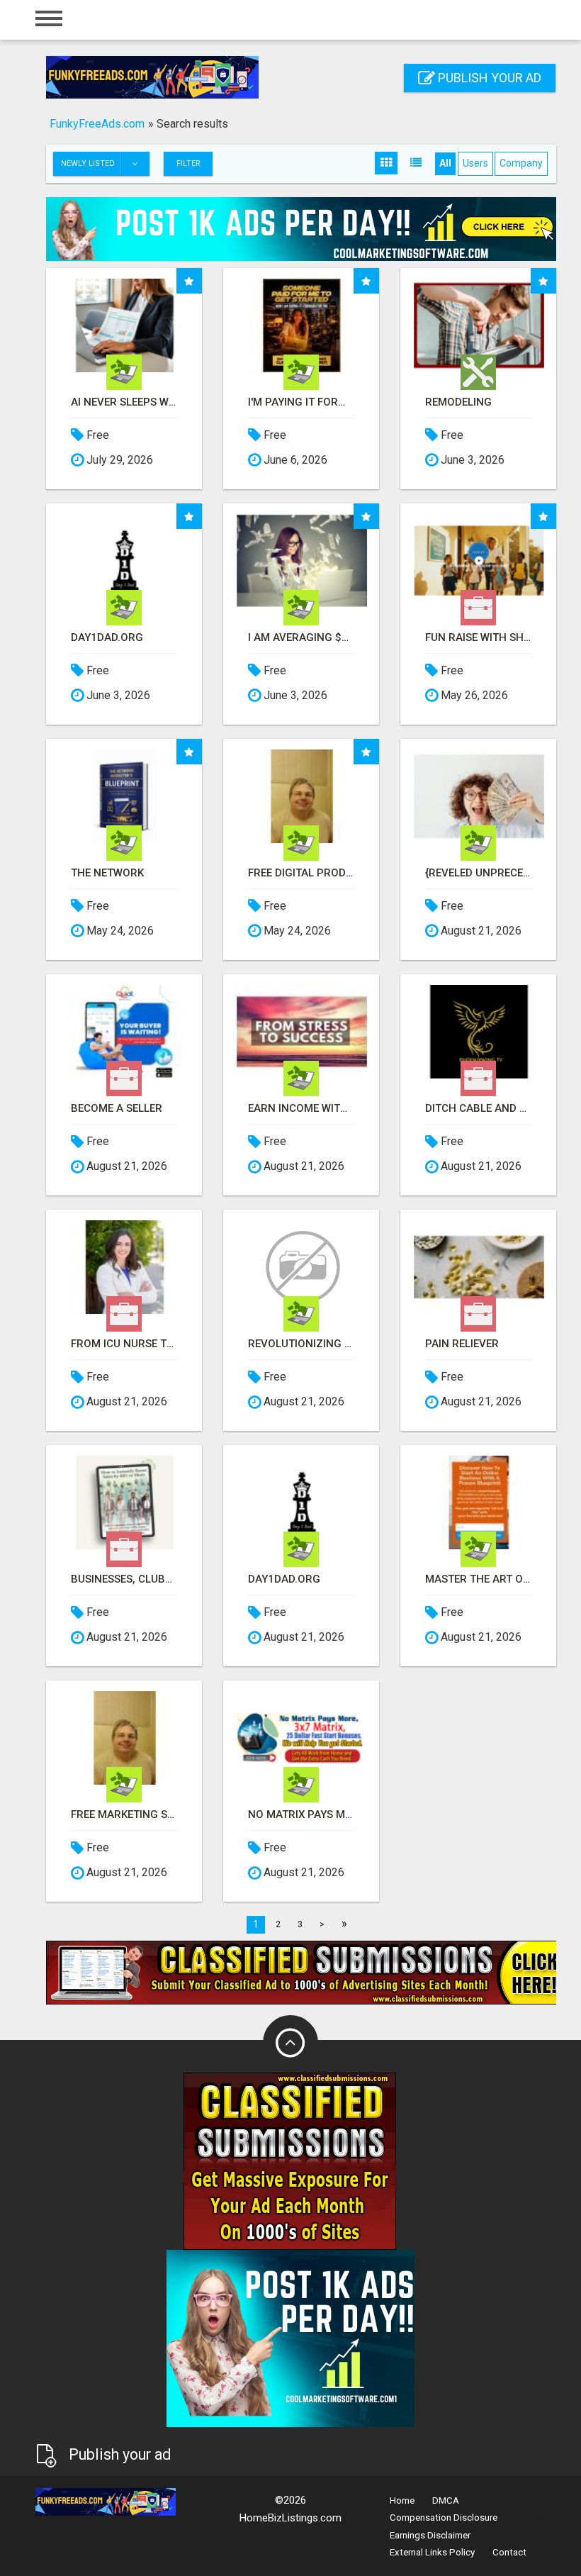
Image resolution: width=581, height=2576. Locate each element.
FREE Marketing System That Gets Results (124, 1815)
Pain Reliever (462, 1344)
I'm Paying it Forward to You (301, 402)
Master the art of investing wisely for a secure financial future (478, 1579)
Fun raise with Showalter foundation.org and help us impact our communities (478, 638)
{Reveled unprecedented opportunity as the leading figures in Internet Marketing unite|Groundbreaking (478, 873)
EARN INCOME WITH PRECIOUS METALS (301, 1109)
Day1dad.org (107, 638)
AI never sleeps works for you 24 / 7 (124, 402)
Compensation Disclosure (444, 2518)
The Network (107, 873)
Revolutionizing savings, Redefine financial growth (301, 1344)
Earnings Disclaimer (430, 2535)
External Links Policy (432, 2552)
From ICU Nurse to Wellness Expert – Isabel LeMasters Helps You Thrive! (124, 1344)
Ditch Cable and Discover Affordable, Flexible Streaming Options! (478, 1109)
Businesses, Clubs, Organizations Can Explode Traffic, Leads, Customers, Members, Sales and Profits (124, 1579)
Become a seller (117, 1109)
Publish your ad (488, 78)
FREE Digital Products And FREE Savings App (301, 873)
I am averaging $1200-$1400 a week (301, 638)
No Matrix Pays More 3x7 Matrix (301, 1815)
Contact (509, 2552)
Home (402, 2500)
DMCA (446, 2500)
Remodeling (458, 402)
